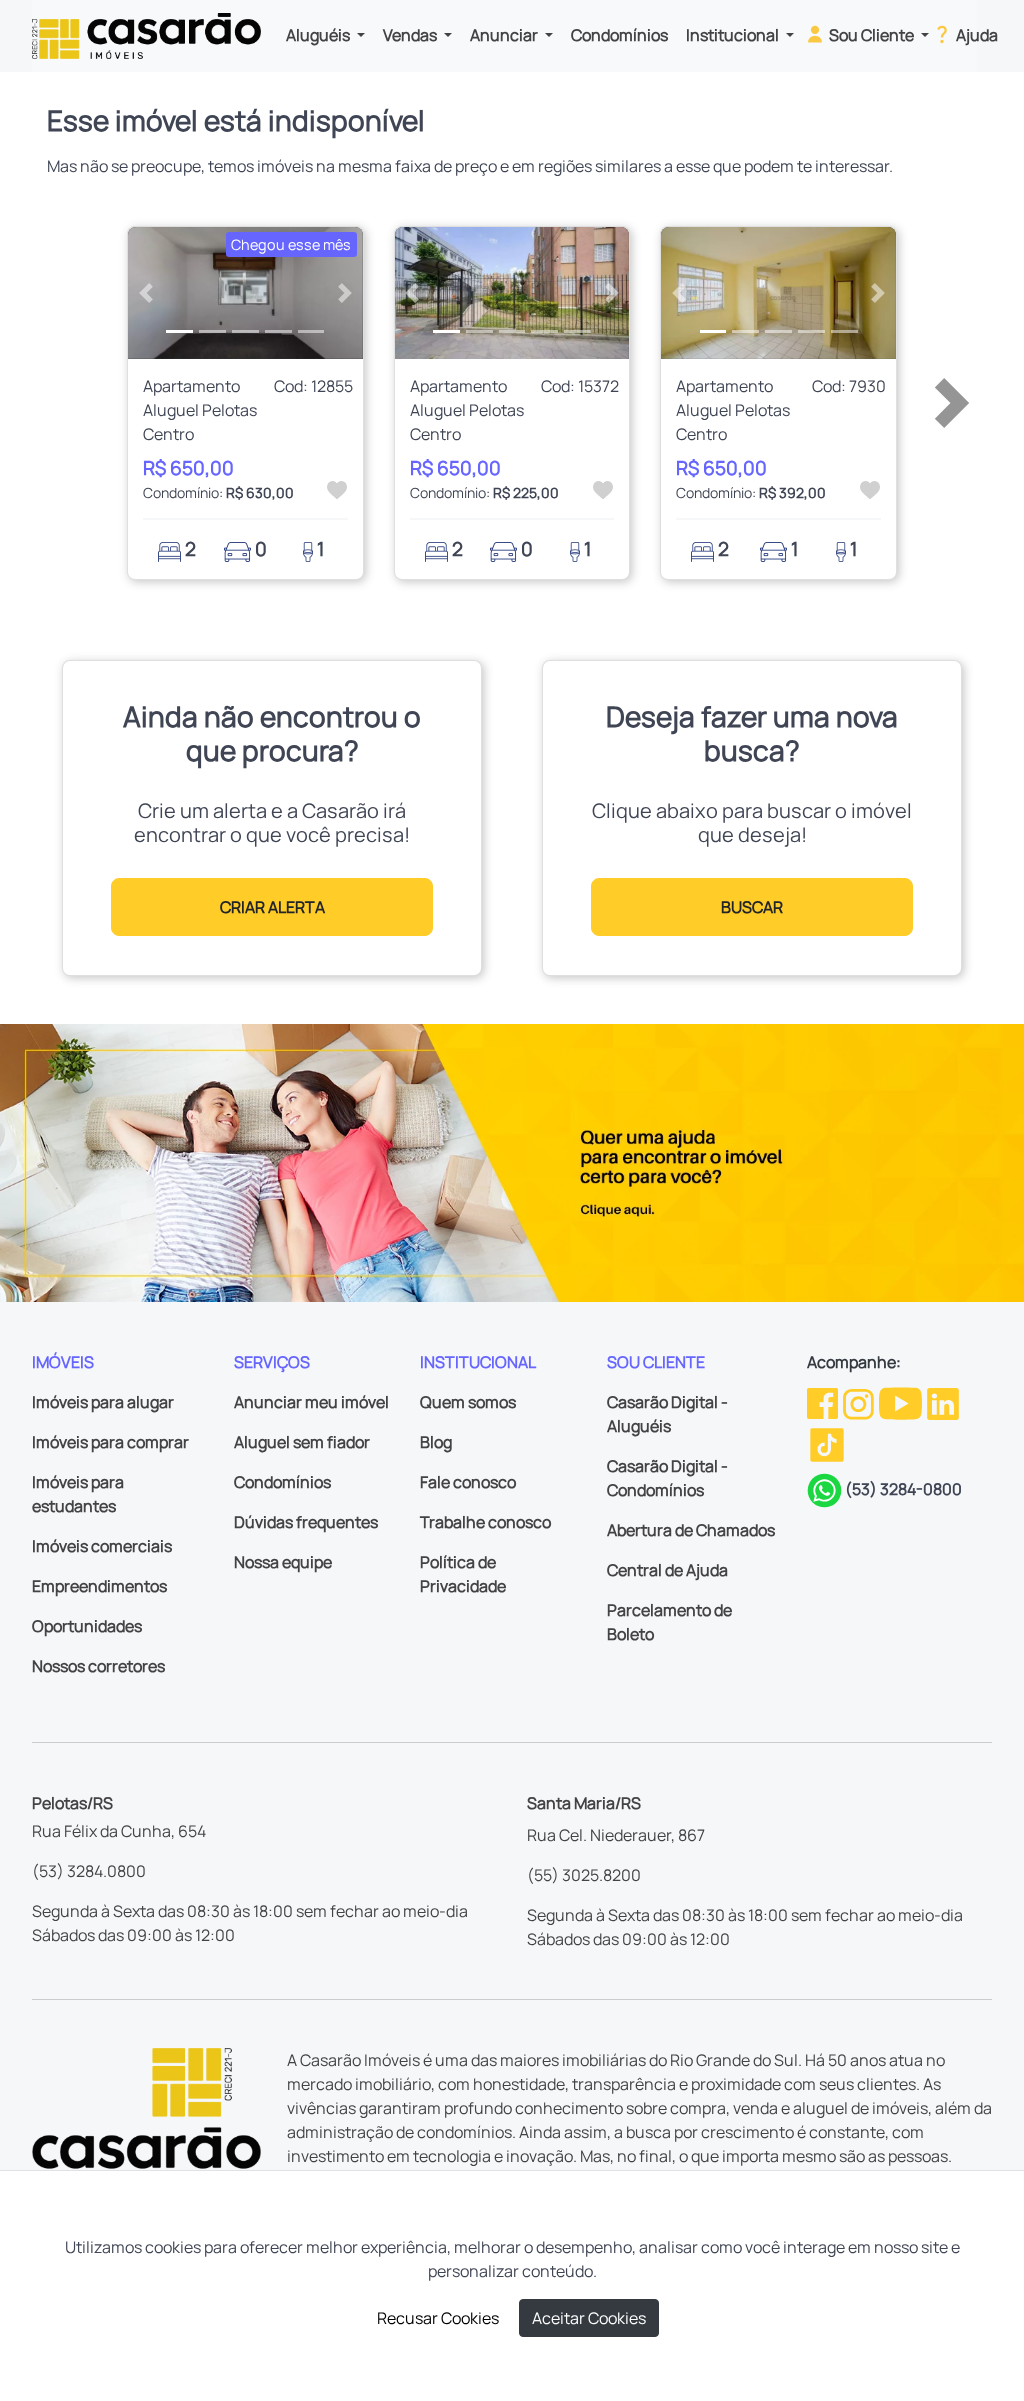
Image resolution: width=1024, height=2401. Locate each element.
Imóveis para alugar (103, 1402)
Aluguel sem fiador (302, 1442)
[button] (145, 293)
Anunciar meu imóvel (311, 1402)
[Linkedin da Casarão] (943, 1402)
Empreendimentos (99, 1586)
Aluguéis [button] (319, 35)
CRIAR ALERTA (272, 907)
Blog (436, 1442)
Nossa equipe (283, 1562)
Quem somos (468, 1402)
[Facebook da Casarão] (824, 1402)
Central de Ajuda (667, 1570)
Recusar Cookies (438, 2318)
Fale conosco (468, 1482)
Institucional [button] (734, 35)
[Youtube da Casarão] (902, 1402)
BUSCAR (752, 907)
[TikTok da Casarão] (827, 1443)
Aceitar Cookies (589, 2318)
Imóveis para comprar (110, 1442)
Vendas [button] (411, 35)
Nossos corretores (98, 1666)
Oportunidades (87, 1626)
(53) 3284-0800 (903, 1489)
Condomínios (619, 35)
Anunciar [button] (505, 35)
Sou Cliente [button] (871, 35)
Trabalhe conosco (485, 1522)
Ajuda (975, 35)
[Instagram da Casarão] (860, 1402)
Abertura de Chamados (691, 1530)
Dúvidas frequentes (306, 1522)
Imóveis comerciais (102, 1546)
